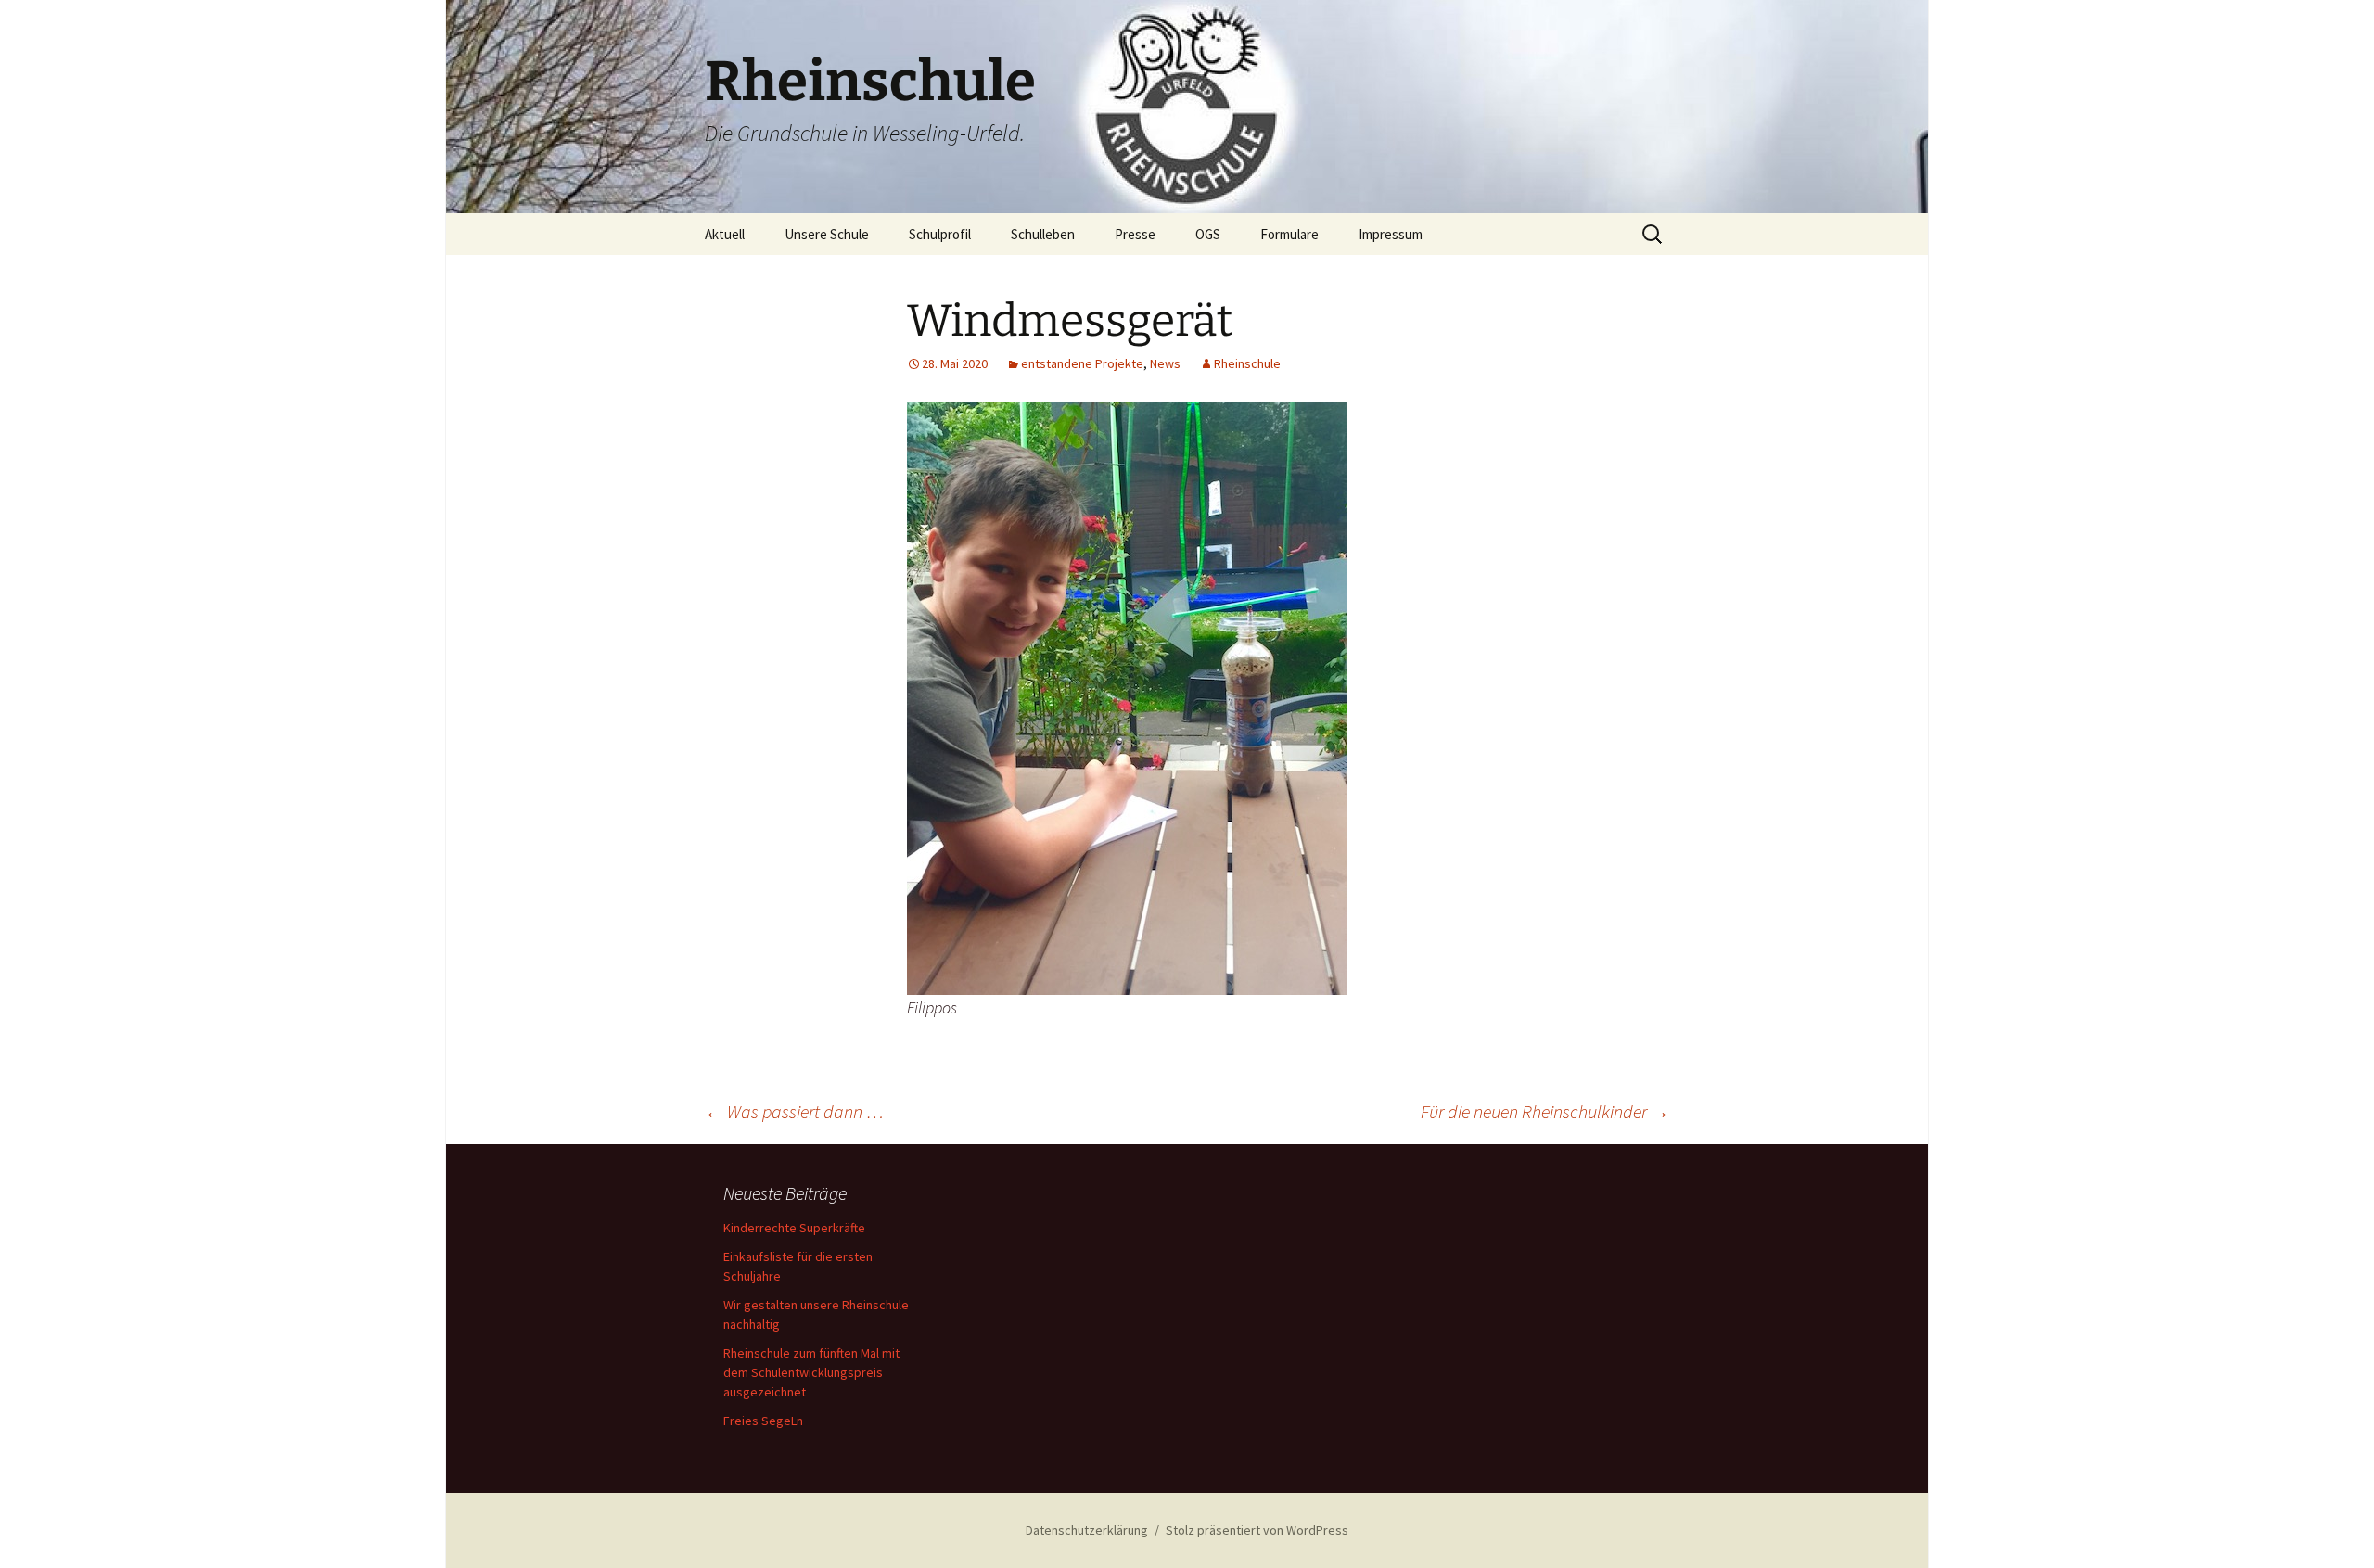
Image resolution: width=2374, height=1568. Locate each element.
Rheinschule (1247, 363)
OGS (1208, 234)
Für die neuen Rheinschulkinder (1545, 1111)
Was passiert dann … (794, 1111)
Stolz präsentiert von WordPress (1257, 1530)
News (1165, 363)
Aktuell (725, 234)
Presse (1135, 234)
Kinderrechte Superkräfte (794, 1228)
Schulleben (1043, 234)
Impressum (1391, 234)
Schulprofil (940, 234)
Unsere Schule (827, 234)
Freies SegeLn (763, 1421)
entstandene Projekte (1082, 363)
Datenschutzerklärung (1087, 1530)
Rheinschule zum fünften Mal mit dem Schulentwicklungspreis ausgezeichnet (811, 1372)
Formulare (1289, 234)
